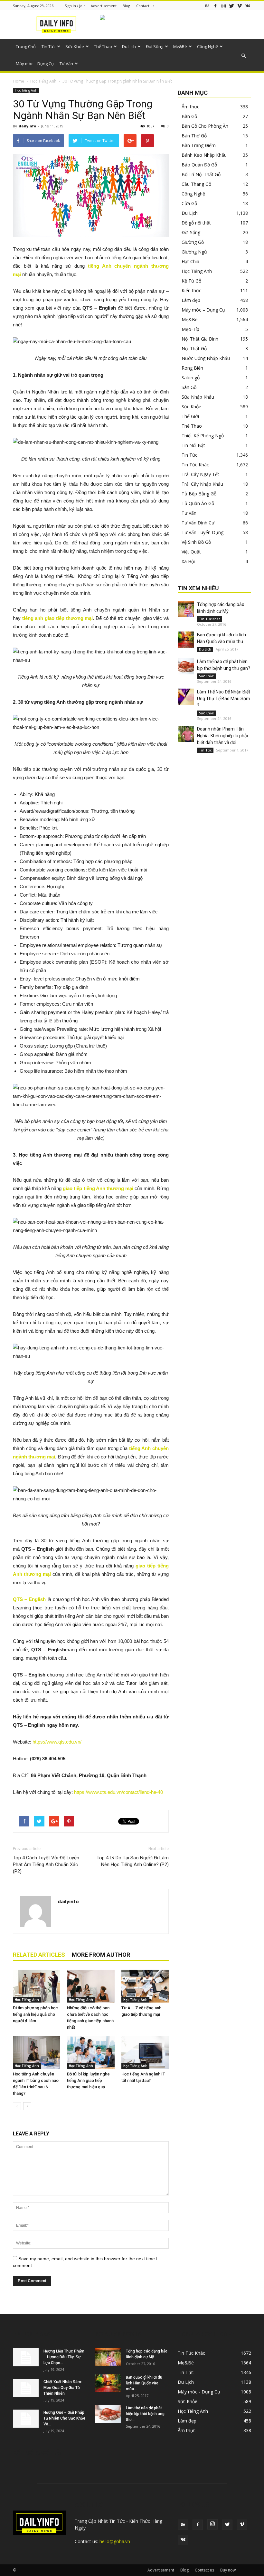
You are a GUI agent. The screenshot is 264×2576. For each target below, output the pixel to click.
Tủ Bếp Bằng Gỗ (199, 494)
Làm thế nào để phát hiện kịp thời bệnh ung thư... (145, 2414)
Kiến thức (191, 290)
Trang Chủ (26, 46)
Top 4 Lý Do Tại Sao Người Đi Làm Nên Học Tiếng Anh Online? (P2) (133, 1861)
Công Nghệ (207, 46)
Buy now (228, 2570)
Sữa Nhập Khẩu (198, 397)
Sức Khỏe (75, 46)
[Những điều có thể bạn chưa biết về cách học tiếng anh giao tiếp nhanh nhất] (91, 1986)
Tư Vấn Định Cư (198, 523)
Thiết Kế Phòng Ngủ (203, 436)
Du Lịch (129, 46)
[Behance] (207, 6)
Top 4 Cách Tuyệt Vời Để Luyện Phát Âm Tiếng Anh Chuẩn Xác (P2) (46, 1865)
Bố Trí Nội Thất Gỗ (201, 174)
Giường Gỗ (193, 242)
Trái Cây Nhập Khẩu (202, 484)
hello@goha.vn (115, 2541)
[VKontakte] (248, 6)
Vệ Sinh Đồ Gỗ (196, 542)
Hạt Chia (190, 261)
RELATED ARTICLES (39, 1955)
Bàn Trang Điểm (199, 145)
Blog (126, 6)
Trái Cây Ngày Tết (200, 474)
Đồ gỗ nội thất (196, 223)
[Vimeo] (240, 6)
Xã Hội (188, 561)
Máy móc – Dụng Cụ (35, 64)
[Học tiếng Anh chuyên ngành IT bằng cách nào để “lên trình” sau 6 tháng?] (37, 2052)
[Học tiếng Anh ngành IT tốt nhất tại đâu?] (145, 2052)
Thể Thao (103, 46)
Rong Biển (192, 368)
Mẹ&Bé (180, 46)
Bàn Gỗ (189, 116)
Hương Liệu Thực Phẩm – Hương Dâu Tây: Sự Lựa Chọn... (64, 2357)
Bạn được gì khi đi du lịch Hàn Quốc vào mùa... (144, 2383)
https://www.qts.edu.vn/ (57, 1742)
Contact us (145, 6)
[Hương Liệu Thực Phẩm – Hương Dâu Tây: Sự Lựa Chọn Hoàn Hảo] (26, 2357)
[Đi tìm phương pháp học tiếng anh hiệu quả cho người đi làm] (37, 1986)
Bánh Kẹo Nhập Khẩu (204, 155)
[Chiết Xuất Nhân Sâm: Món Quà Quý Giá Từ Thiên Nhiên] (26, 2388)
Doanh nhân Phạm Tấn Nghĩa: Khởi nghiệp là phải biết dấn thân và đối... (222, 736)
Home (19, 81)
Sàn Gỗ (189, 387)
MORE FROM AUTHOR (101, 1955)
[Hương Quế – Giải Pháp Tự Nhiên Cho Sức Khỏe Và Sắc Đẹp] (26, 2419)
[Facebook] (215, 6)
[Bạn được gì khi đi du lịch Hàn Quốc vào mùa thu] (186, 640)
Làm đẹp (191, 300)
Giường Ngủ (194, 252)
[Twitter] (231, 6)
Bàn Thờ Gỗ (194, 136)
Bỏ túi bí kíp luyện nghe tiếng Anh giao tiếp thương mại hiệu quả (88, 2080)
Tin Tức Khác (195, 465)
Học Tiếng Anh (43, 81)
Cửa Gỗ (189, 203)
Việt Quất (191, 552)
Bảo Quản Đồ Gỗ (199, 165)
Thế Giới (190, 416)
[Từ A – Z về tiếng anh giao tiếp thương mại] (145, 1986)
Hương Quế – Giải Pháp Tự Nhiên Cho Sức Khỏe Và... (64, 2418)
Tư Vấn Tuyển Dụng (203, 532)
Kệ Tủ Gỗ (191, 281)
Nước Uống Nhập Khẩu (206, 358)
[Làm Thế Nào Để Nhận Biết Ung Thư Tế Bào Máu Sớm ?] (186, 697)
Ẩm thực (190, 107)
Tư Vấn (66, 64)
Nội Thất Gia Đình (200, 339)
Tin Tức (48, 46)
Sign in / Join (75, 6)
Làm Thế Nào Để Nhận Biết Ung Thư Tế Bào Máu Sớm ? (224, 699)
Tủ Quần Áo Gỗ (198, 503)
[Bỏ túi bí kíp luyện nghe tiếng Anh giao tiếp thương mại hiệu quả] (91, 2052)
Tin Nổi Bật (193, 445)
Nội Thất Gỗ (194, 348)
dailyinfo (27, 126)
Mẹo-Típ (190, 329)
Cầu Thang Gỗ (196, 184)
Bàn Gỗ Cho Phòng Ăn (205, 126)
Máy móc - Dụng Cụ (199, 2392)
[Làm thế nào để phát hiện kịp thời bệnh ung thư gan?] (186, 666)
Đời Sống (155, 46)
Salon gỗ (191, 378)
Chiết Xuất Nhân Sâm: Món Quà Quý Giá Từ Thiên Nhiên (63, 2388)
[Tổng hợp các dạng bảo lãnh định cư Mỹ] (186, 609)
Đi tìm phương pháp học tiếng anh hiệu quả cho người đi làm (35, 2014)
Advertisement (104, 6)
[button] (243, 56)
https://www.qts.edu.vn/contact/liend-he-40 (118, 1792)
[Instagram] (223, 6)
